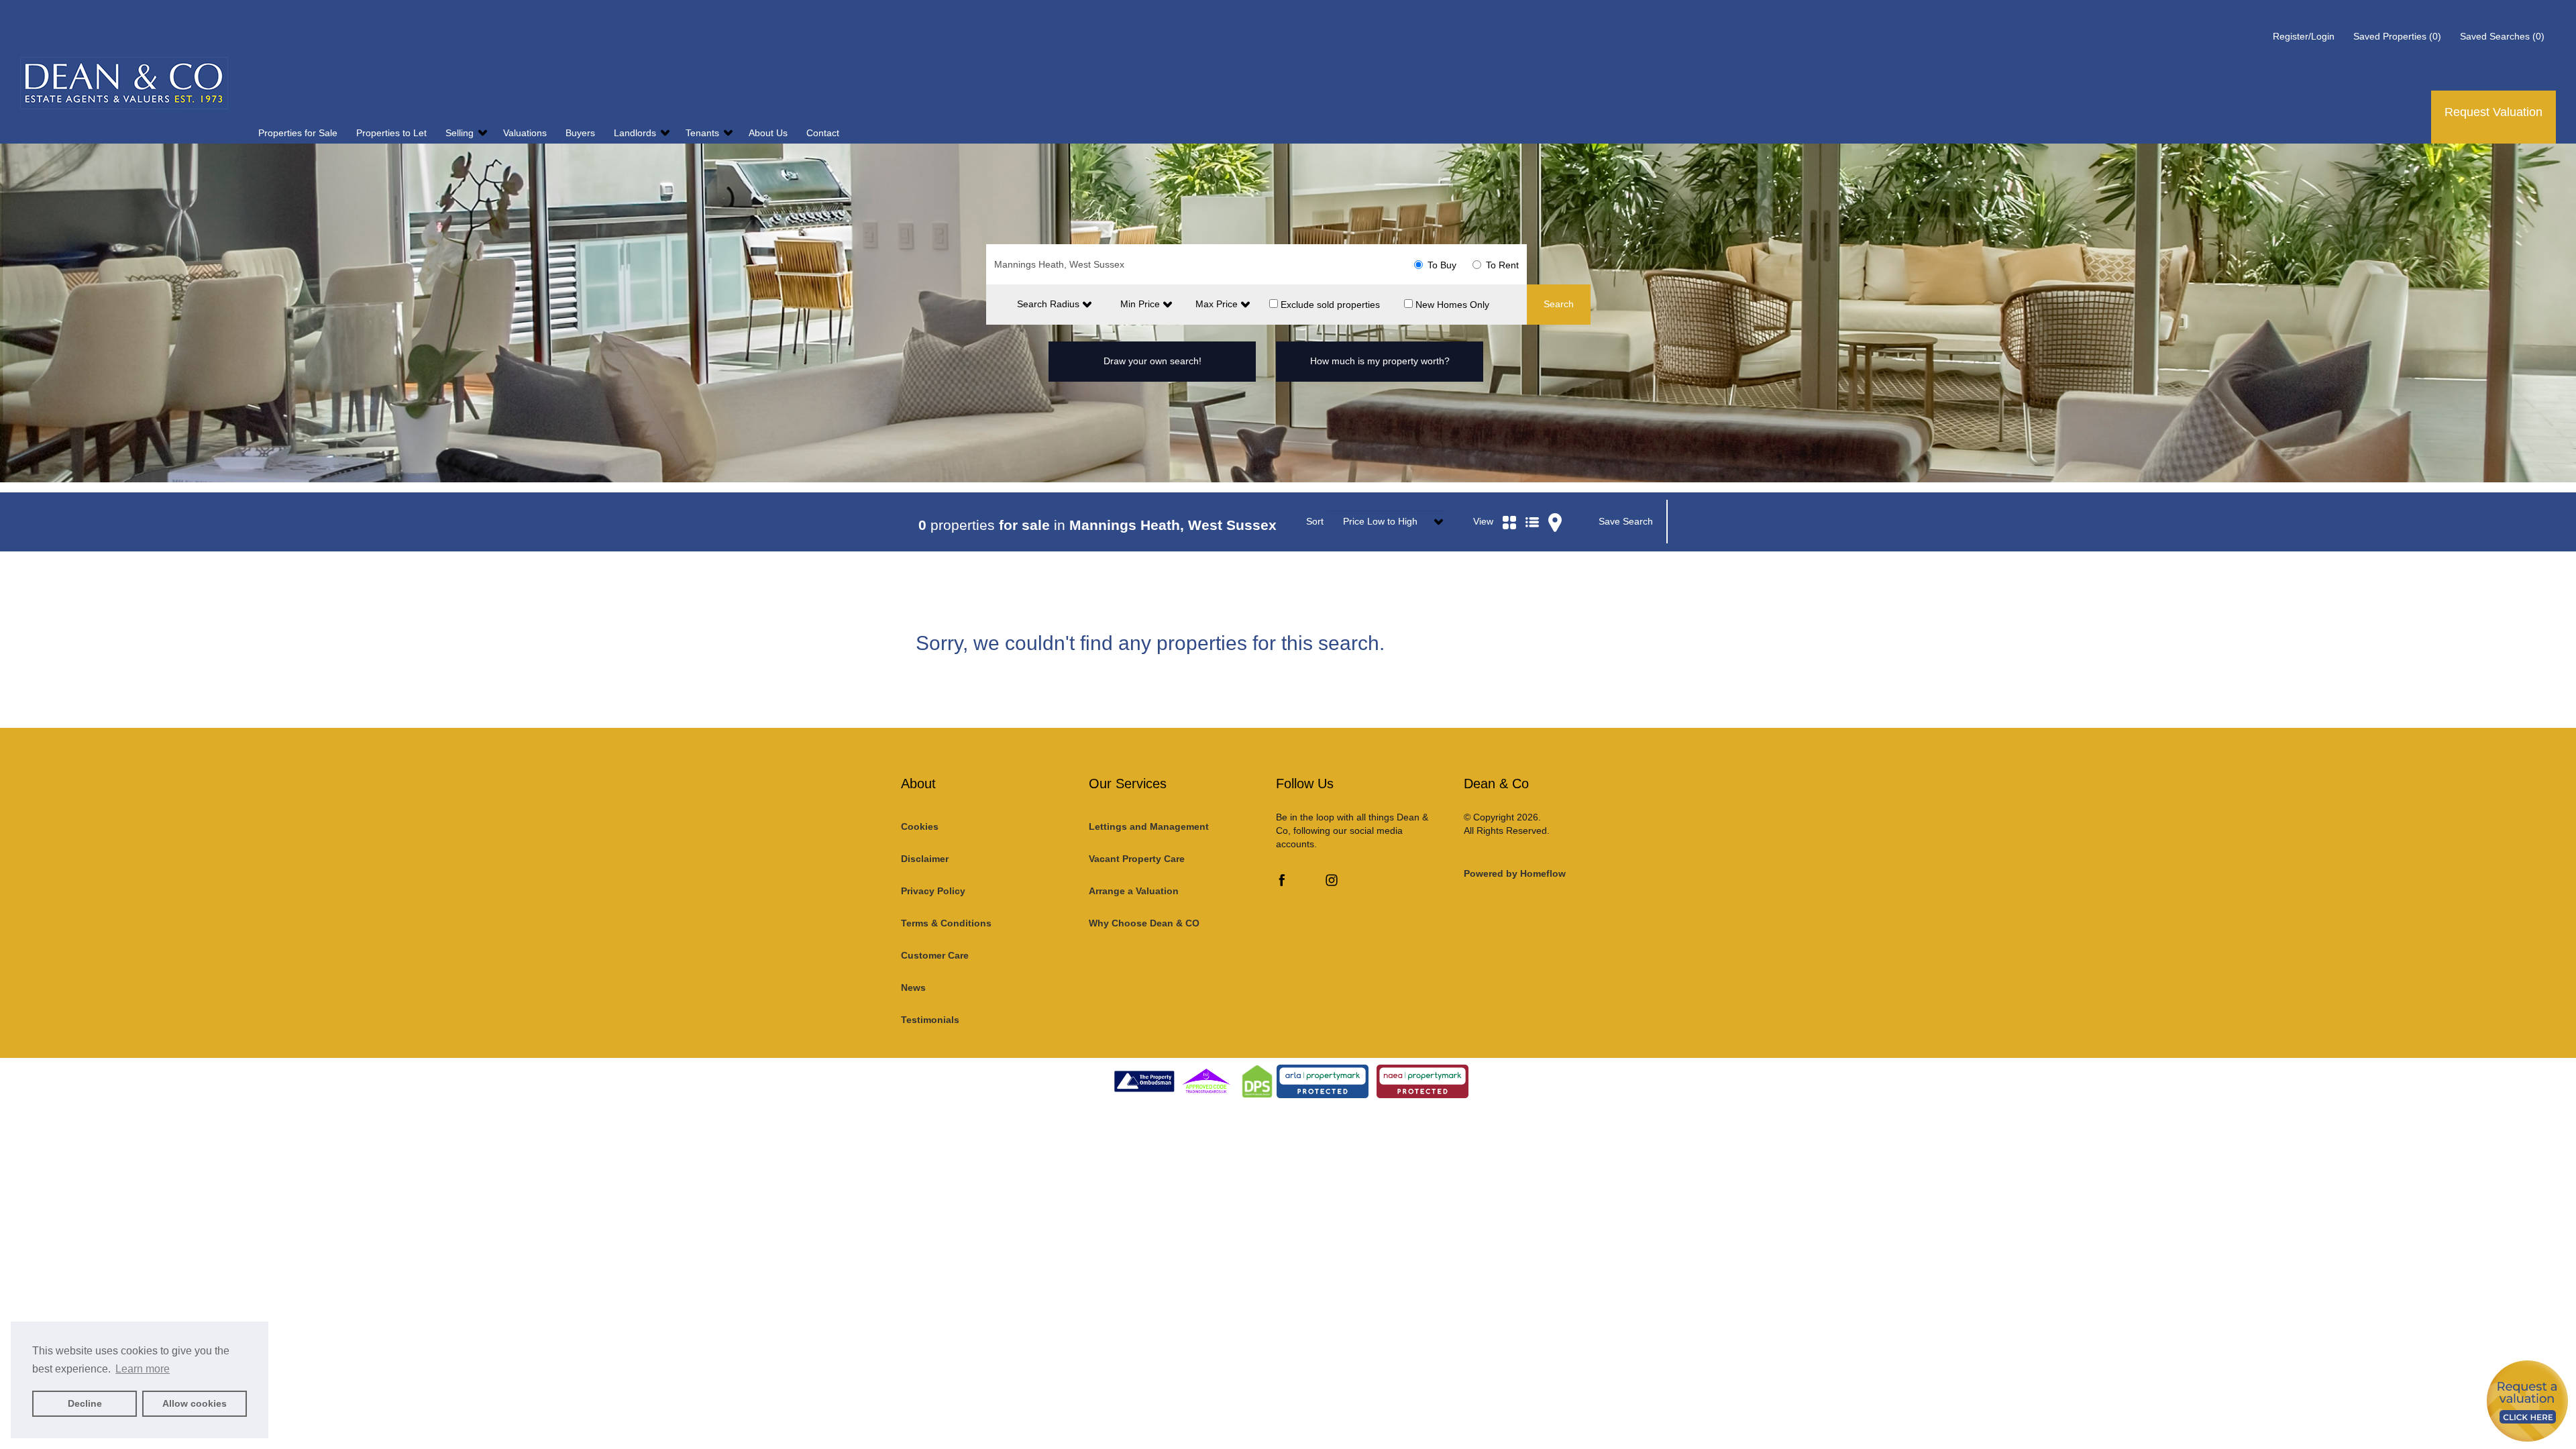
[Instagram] (1332, 883)
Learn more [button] (143, 1369)
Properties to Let (393, 133)
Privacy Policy (933, 891)
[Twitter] (1307, 883)
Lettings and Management (1149, 826)
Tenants (704, 133)
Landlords (636, 133)
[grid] (1509, 506)
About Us (769, 133)
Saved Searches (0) (2502, 36)
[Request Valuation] (2527, 1400)
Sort (1315, 521)
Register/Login (2305, 36)
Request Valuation (2493, 112)
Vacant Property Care (1137, 859)
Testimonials (930, 1020)
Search (1559, 304)
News (913, 987)
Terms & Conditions (946, 923)
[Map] (1555, 506)
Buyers (582, 133)
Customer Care (935, 955)
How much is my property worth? (1380, 361)
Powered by (1515, 873)
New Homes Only (1451, 304)
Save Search (1626, 521)
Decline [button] (85, 1403)
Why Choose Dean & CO (1144, 923)
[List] (1532, 506)
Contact (823, 133)
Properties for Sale (299, 133)
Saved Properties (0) (2397, 36)
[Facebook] (1282, 883)
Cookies (920, 826)
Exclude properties (1329, 304)
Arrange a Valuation (1134, 891)
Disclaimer (925, 859)
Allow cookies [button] (195, 1403)
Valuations (526, 133)
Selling (461, 133)
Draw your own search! (1152, 361)
